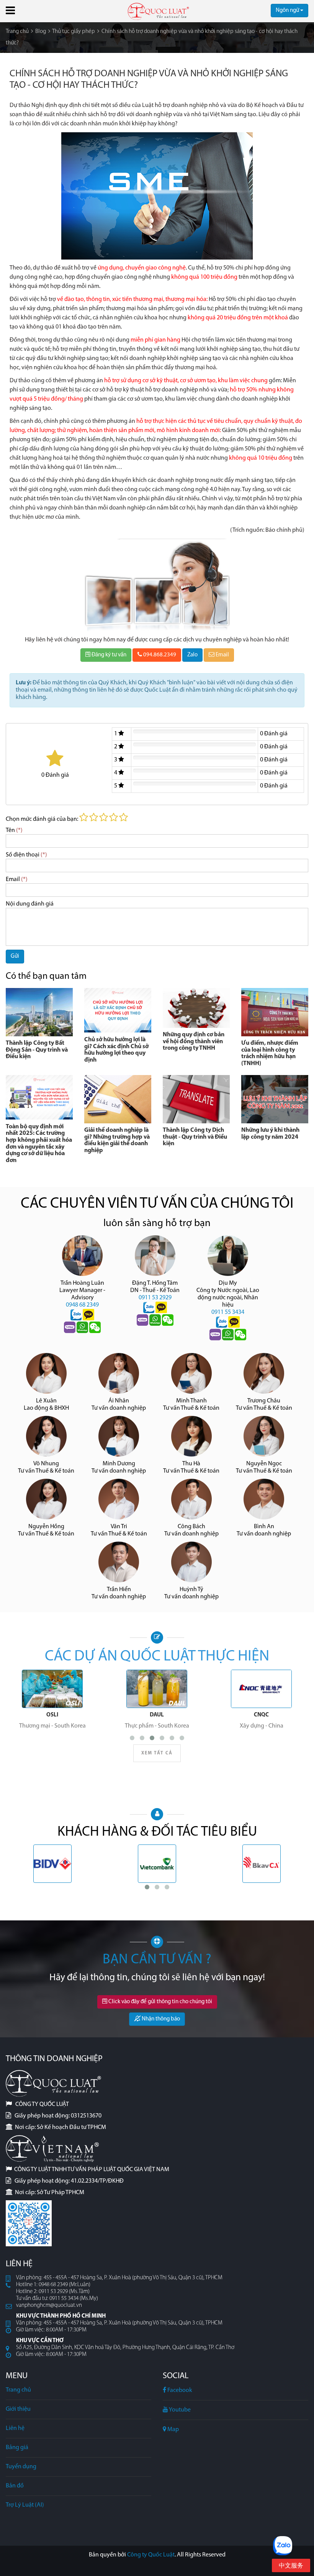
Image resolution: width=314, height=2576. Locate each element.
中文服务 (291, 2566)
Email (222, 655)
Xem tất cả (157, 1753)
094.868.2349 (159, 655)
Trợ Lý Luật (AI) (25, 2505)
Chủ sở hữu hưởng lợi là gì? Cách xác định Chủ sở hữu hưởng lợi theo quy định (116, 1050)
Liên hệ (15, 2428)
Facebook (179, 2390)
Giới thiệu (18, 2409)
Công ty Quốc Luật (151, 2555)
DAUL (157, 1715)
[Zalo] (77, 1315)
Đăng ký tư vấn (108, 655)
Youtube (179, 2410)
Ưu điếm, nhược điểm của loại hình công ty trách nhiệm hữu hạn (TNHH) (270, 1053)
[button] (10, 10)
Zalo (192, 655)
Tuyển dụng (21, 2467)
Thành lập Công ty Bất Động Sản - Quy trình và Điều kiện (37, 1050)
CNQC (261, 1715)
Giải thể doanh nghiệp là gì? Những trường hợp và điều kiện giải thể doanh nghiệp (117, 1140)
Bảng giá (17, 2448)
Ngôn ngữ (288, 11)
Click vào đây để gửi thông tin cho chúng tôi (160, 2002)
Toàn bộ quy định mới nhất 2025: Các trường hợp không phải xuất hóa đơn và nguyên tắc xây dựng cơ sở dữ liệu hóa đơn (39, 1144)
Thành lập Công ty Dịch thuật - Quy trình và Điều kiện (195, 1137)
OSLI (52, 1715)
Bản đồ (15, 2486)
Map (173, 2430)
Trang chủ (18, 2390)
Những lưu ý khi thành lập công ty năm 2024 (270, 1134)
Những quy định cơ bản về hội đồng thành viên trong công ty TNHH (194, 1041)
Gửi (15, 956)
